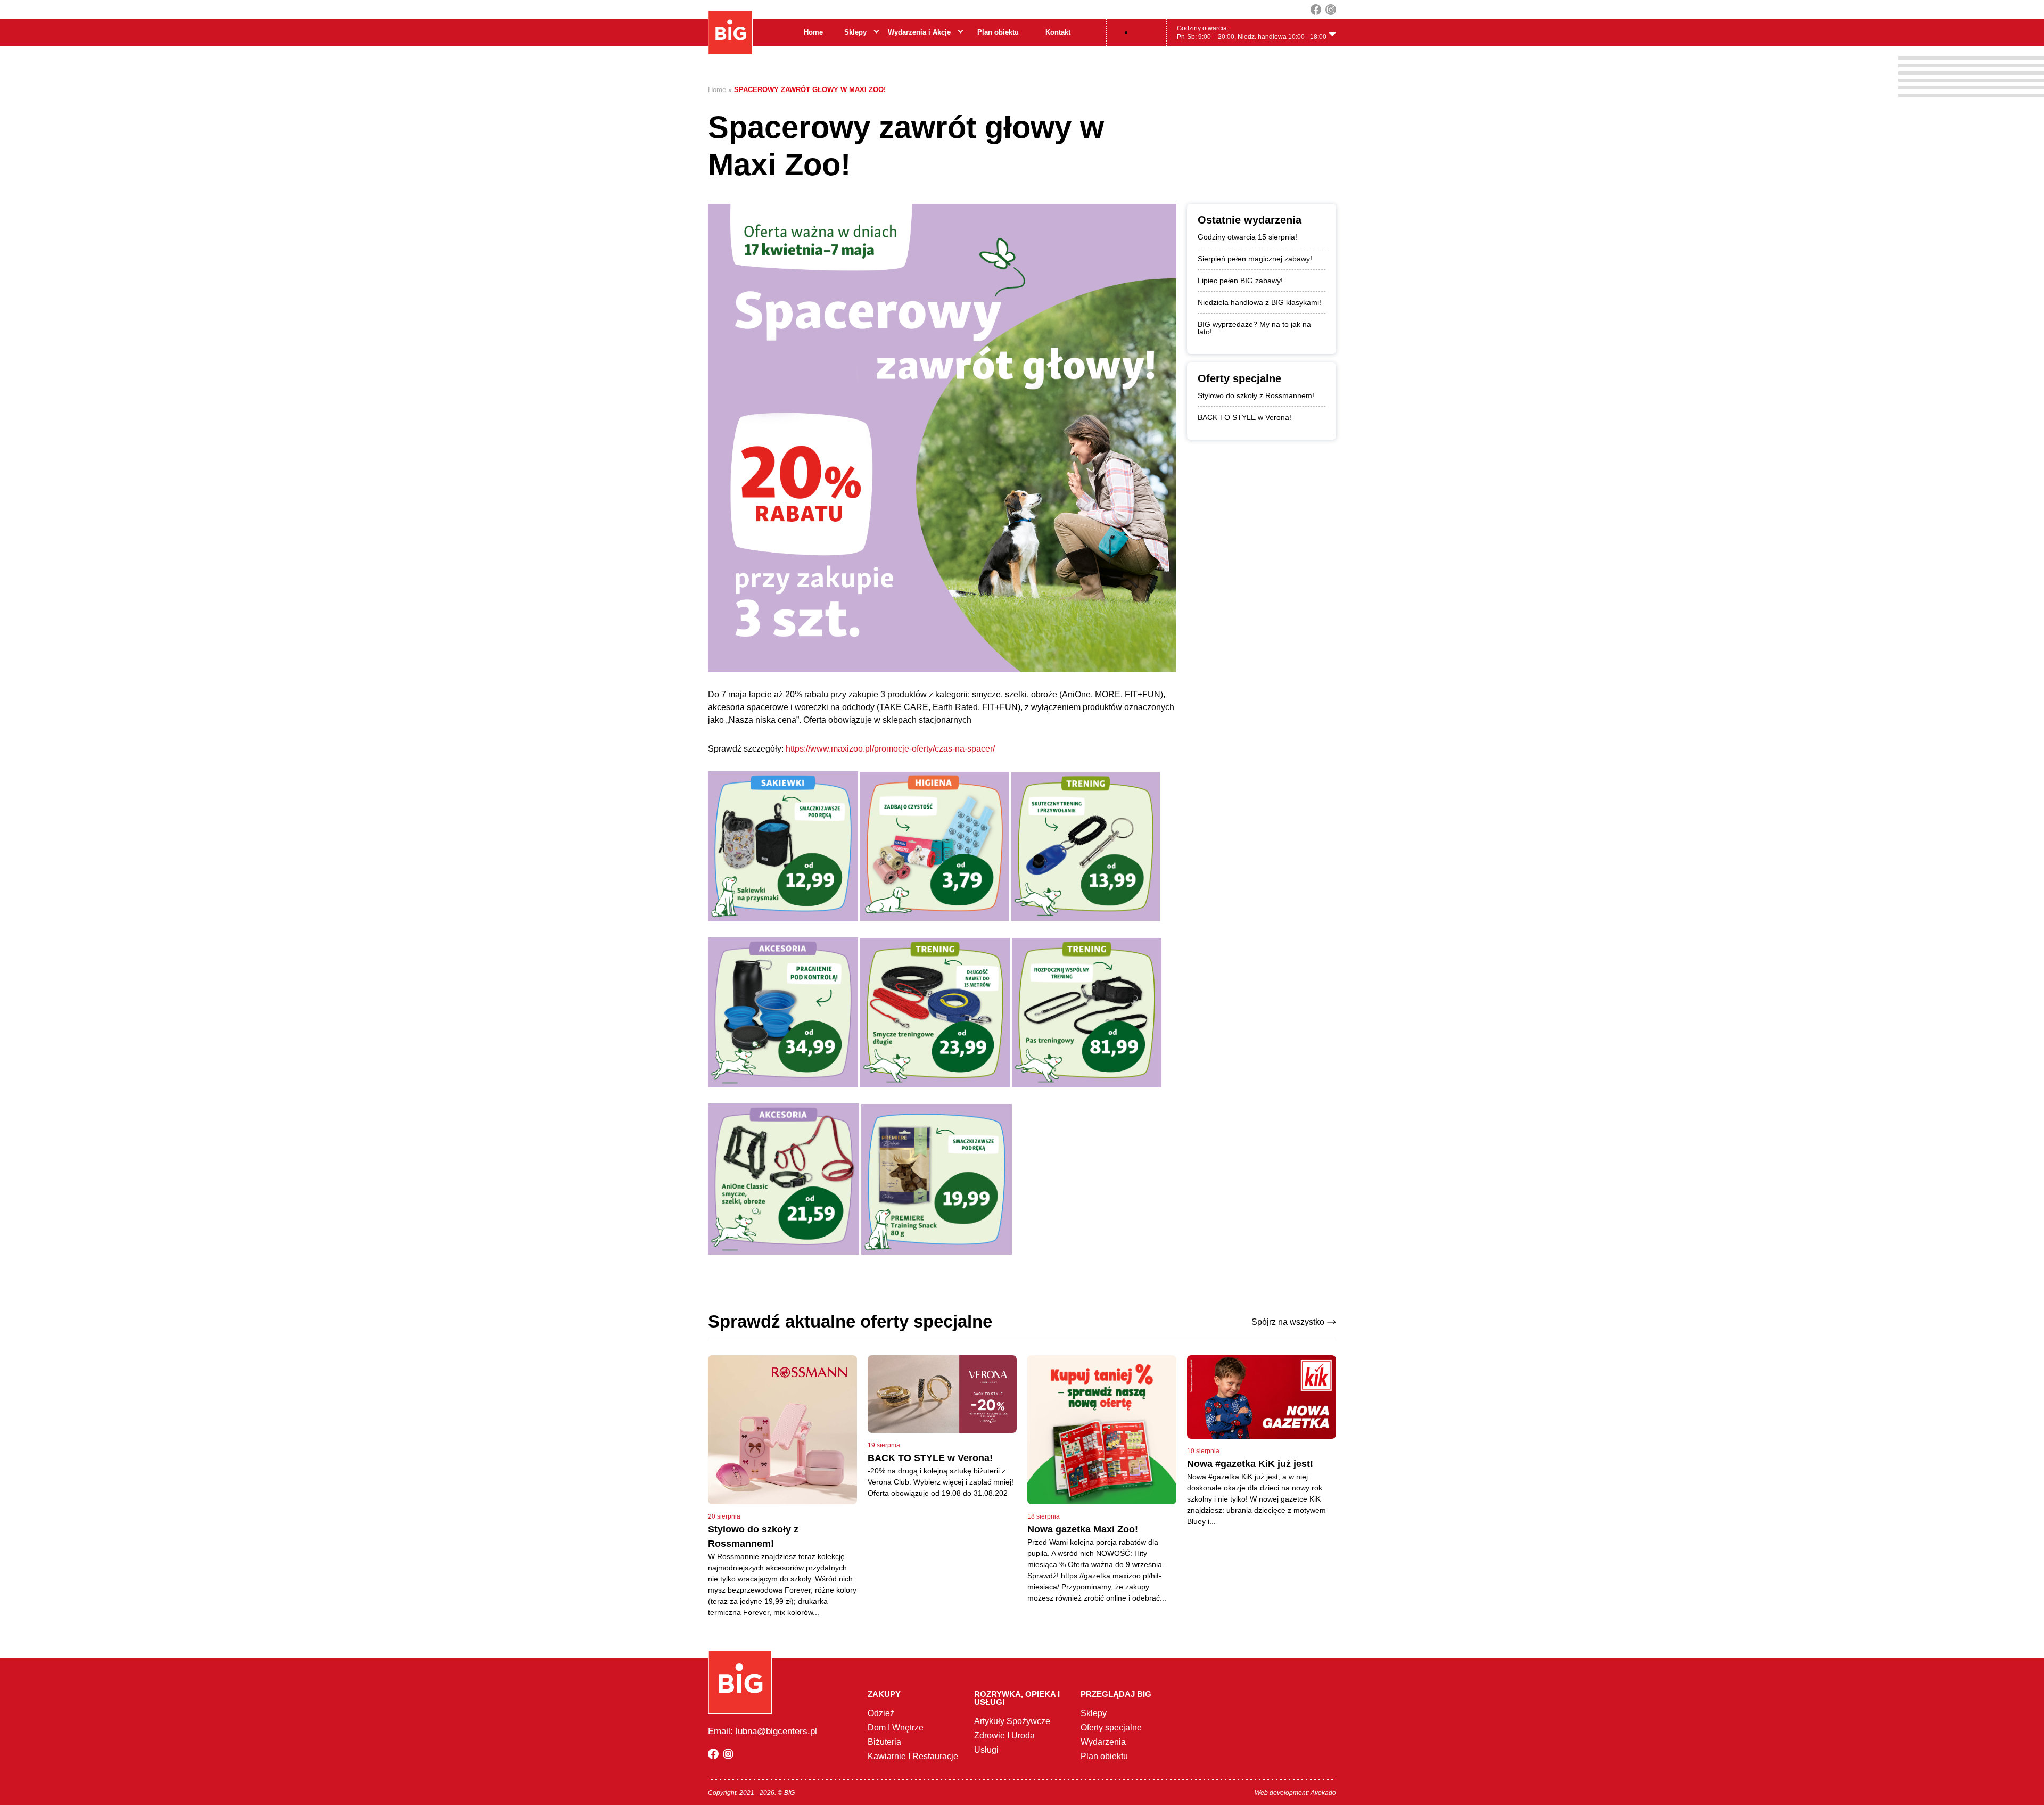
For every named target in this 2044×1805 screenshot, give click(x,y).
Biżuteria (884, 1742)
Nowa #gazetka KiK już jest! (1250, 1464)
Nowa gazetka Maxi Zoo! (1083, 1529)
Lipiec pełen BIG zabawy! (1240, 281)
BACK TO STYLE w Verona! (1244, 417)
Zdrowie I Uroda (1004, 1736)
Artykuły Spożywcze (1012, 1721)
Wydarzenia (1103, 1742)
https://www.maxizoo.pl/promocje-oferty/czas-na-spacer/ (890, 749)
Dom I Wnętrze (896, 1728)
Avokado (1323, 1793)
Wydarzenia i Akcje (919, 32)
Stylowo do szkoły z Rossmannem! (1256, 395)
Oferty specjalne (1111, 1728)
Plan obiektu (998, 32)
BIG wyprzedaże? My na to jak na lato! (1254, 328)
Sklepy (855, 32)
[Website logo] (730, 32)
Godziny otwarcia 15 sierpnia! (1247, 237)
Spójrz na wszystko (1288, 1322)
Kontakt (1058, 32)
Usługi (986, 1750)
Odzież (881, 1713)
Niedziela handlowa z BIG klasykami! (1259, 302)
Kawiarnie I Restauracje (913, 1756)
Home (813, 32)
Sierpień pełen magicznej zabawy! (1255, 259)
